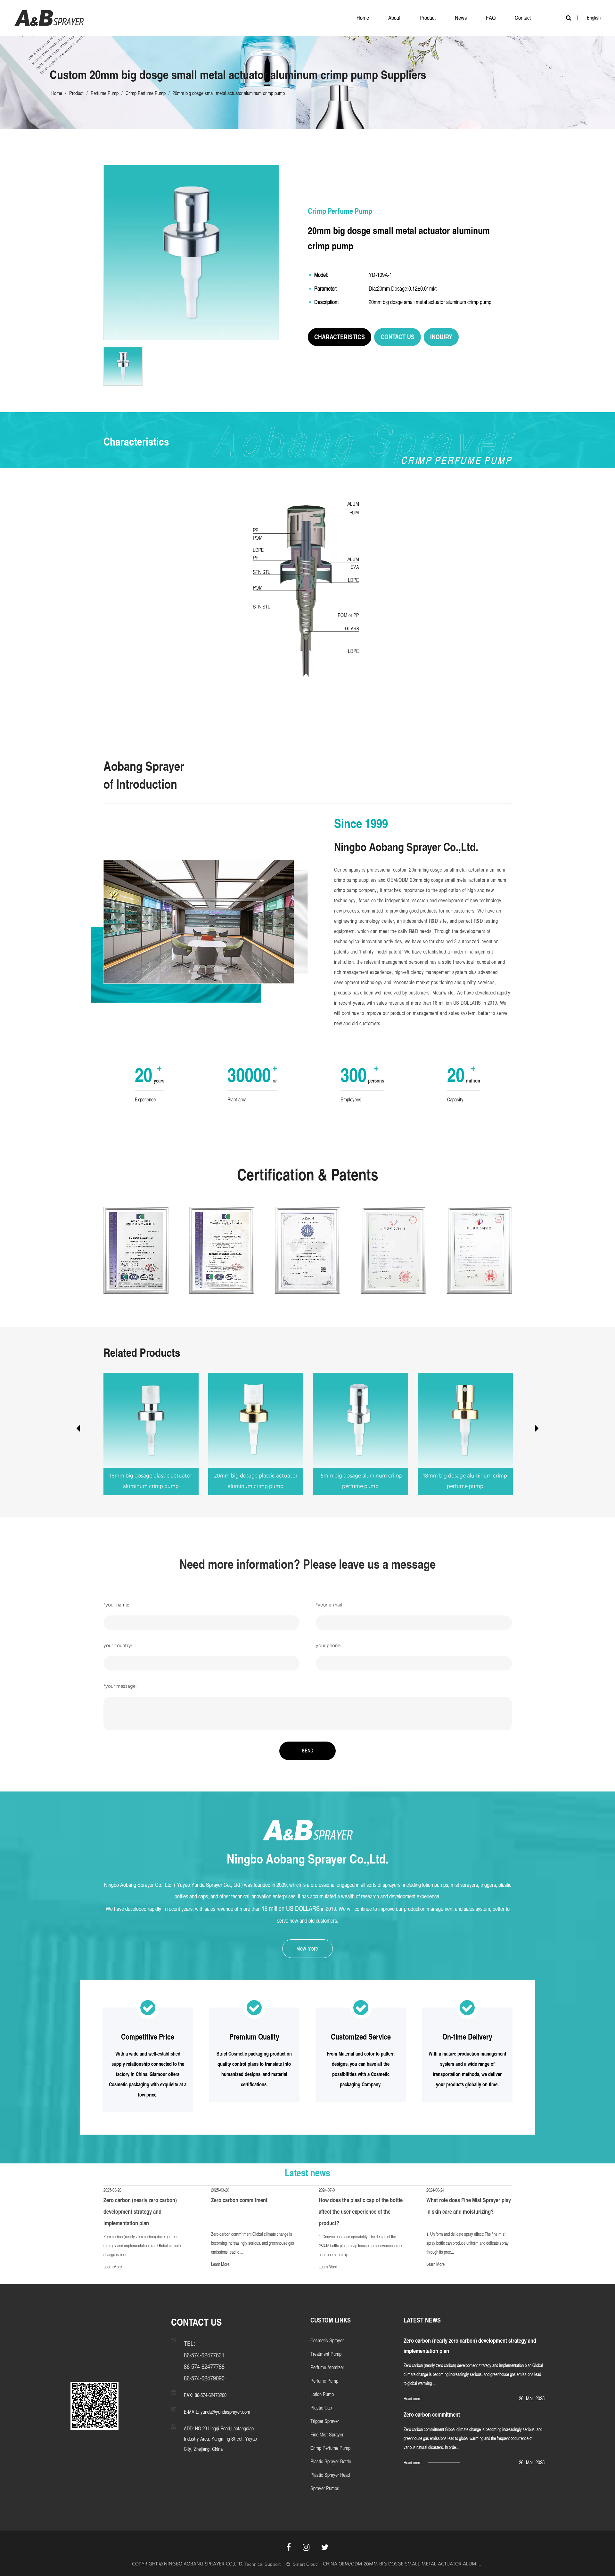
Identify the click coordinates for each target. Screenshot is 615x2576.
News (461, 18)
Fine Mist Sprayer (327, 2435)
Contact (523, 18)
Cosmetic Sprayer (327, 2341)
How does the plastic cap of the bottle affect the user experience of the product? (361, 2212)
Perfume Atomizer (327, 2367)
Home (363, 18)
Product (428, 18)
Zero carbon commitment (239, 2200)
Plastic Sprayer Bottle (331, 2462)
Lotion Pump (322, 2394)
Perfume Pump (105, 93)
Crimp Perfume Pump (146, 93)
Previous (78, 1430)
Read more (412, 2399)
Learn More (113, 2267)
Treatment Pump (326, 2354)
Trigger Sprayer (325, 2421)
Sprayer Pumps (325, 2488)
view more (307, 1948)
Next (537, 1430)
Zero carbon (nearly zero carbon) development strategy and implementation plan (140, 2212)
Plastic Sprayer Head (330, 2475)
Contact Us (398, 337)
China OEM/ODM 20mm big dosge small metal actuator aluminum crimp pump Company (403, 2564)
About (394, 18)
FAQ (491, 18)
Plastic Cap (321, 2408)
